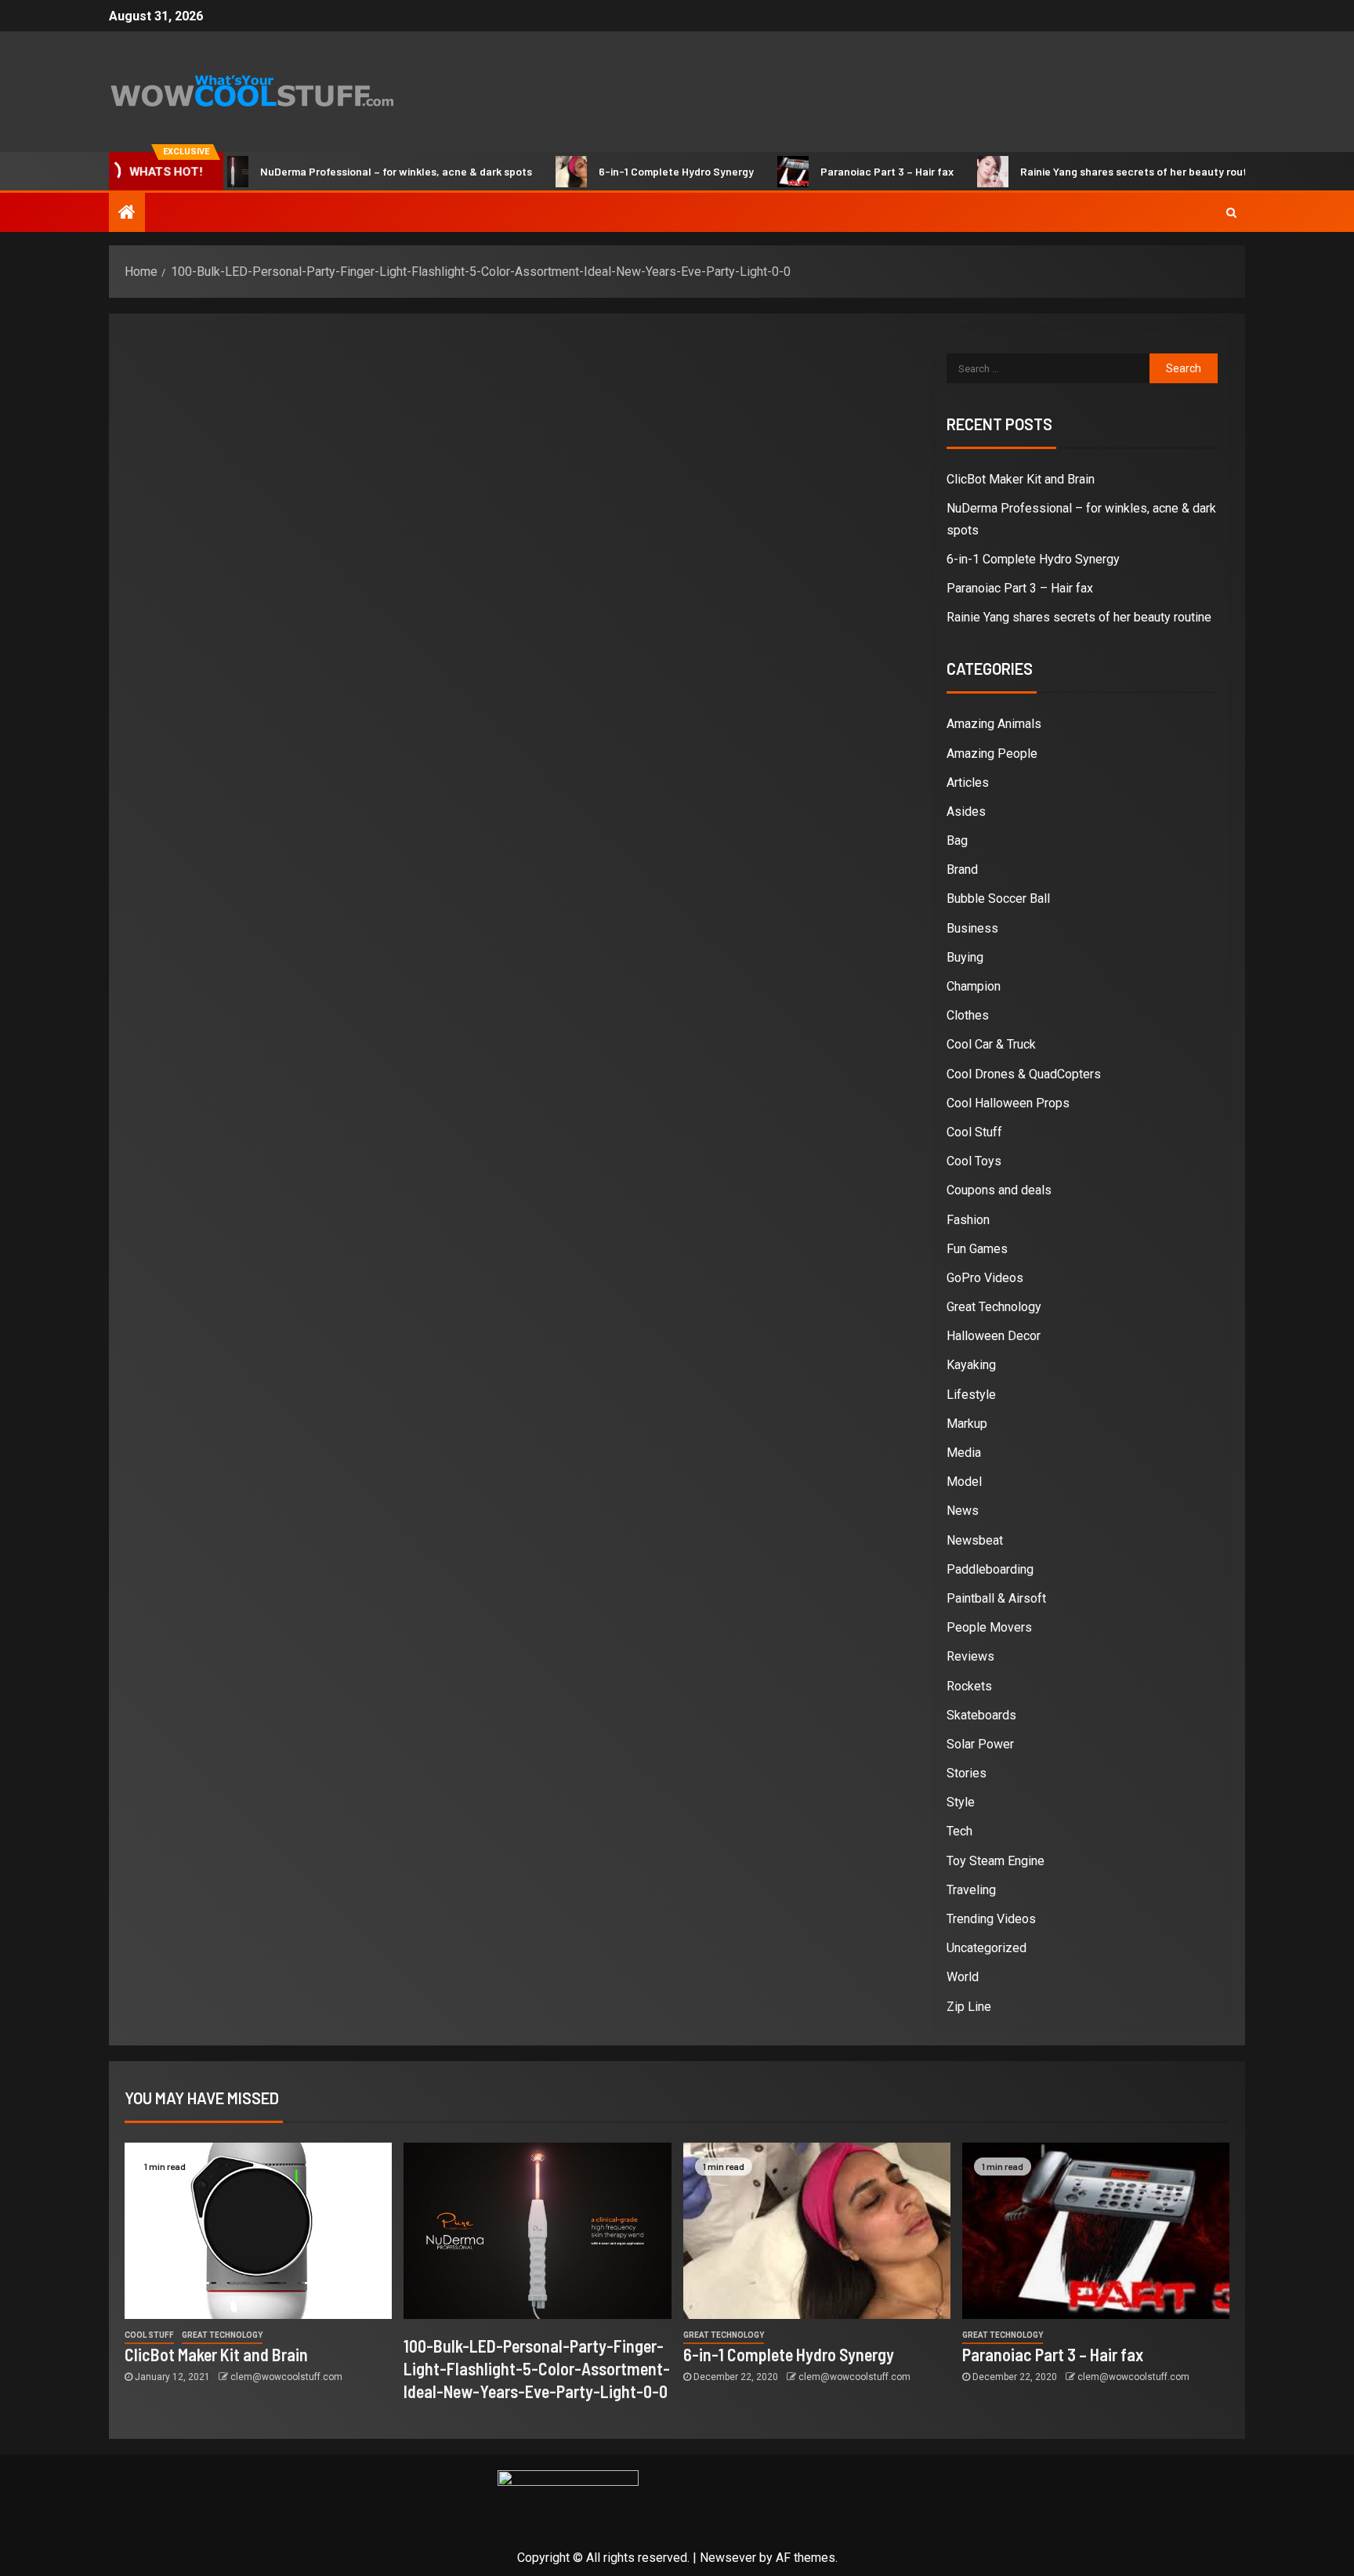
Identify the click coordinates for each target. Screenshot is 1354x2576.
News (963, 1511)
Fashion (968, 1220)
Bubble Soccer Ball (998, 899)
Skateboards (981, 1715)
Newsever (728, 2558)
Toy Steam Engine (996, 1861)
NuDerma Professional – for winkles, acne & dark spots (351, 171)
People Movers (989, 1627)
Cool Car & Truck (991, 1044)
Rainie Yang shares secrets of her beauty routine (1096, 171)
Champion (974, 986)
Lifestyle (971, 1395)
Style (961, 1802)
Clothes (968, 1015)
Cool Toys (974, 1161)
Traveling (971, 1890)
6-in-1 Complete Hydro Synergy (631, 171)
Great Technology (994, 1307)
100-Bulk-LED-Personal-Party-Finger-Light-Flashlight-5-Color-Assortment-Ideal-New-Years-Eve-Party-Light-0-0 (537, 2369)
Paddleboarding (990, 1569)
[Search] (1231, 212)
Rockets (969, 1686)
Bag (957, 841)
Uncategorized (987, 1948)
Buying (965, 957)
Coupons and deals (999, 1190)
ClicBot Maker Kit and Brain (1021, 479)
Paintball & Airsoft (996, 1598)
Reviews (970, 1656)
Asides (966, 812)
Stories (967, 1773)
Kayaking (971, 1365)
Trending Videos (991, 1919)
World (963, 1977)
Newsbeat (975, 1540)
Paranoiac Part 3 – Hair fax (842, 171)
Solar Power (980, 1744)
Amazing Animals (994, 724)
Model (964, 1482)
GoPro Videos (985, 1278)
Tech (959, 1831)
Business (972, 928)
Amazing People (992, 754)
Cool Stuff (974, 1132)
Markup (967, 1424)
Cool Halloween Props (1008, 1103)
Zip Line (969, 2007)
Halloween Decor (994, 1336)
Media (964, 1453)
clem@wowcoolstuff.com (286, 2377)
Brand (962, 870)
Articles (968, 783)
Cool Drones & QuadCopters (1024, 1074)
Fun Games (977, 1249)
